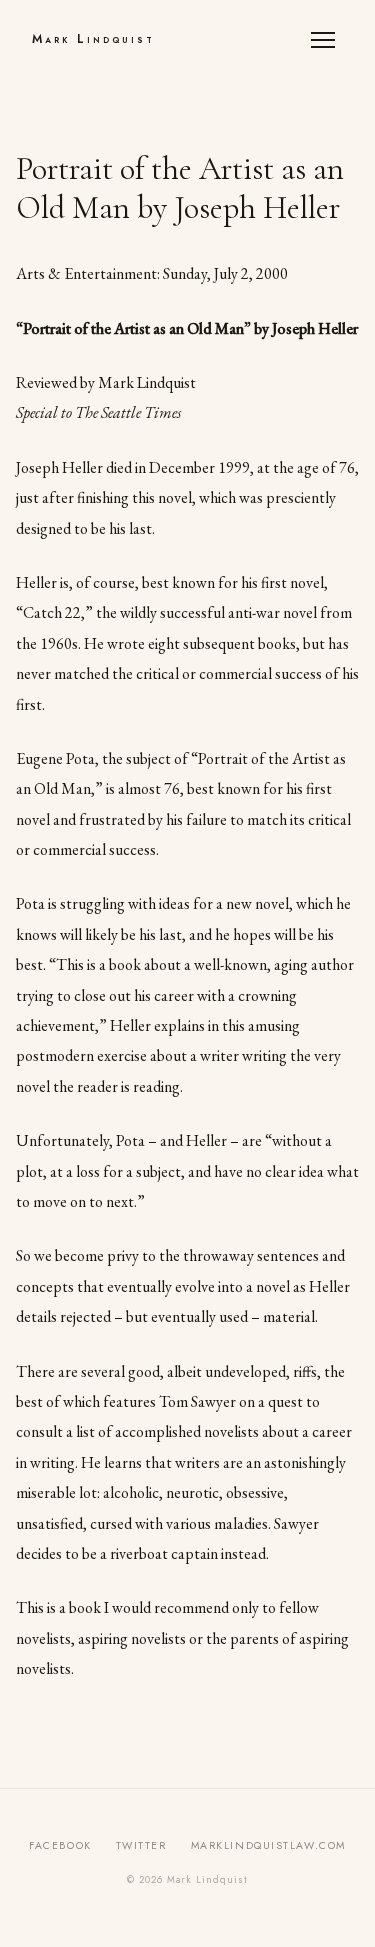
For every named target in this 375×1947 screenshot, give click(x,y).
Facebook (60, 1845)
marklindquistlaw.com (268, 1845)
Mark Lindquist (93, 39)
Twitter (141, 1845)
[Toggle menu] (327, 40)
